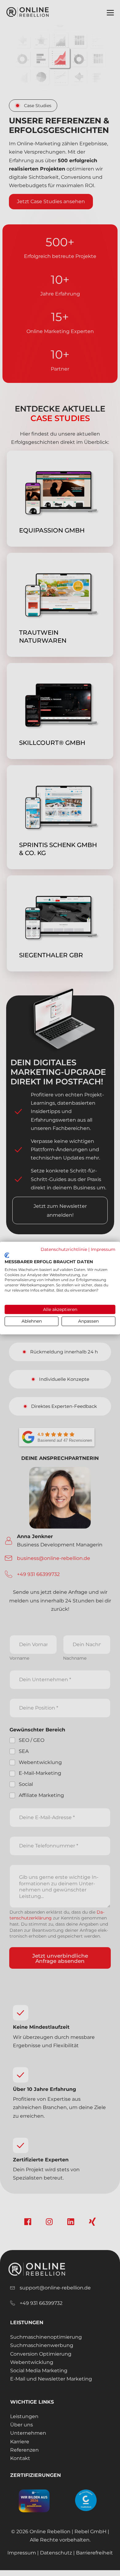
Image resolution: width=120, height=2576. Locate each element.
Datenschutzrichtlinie (64, 1249)
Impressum (103, 1249)
